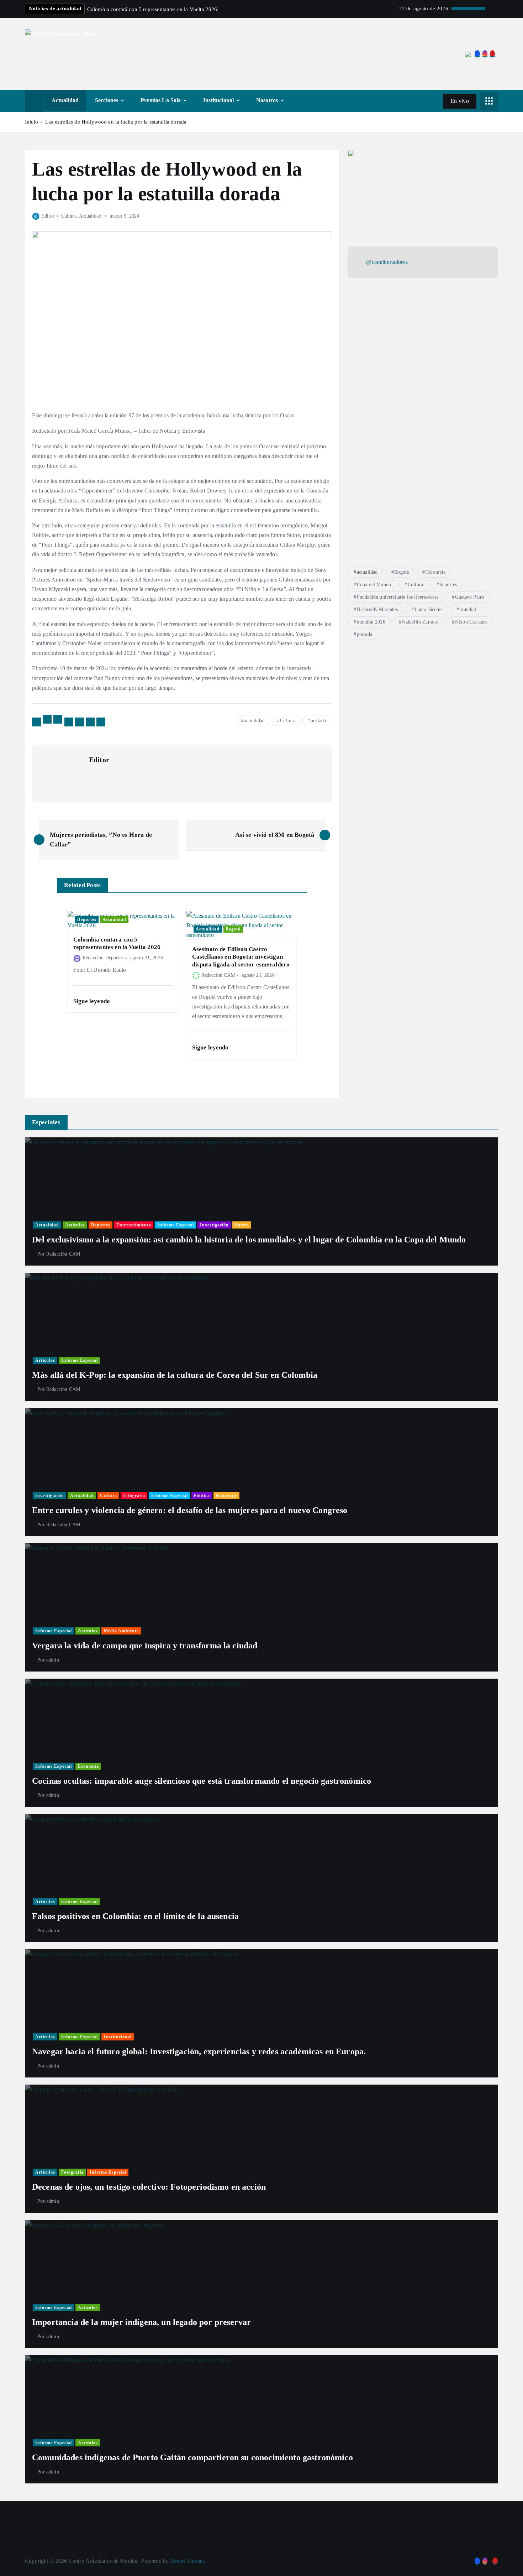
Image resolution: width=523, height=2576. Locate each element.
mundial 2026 (371, 622)
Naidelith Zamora (420, 622)
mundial (468, 609)
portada (318, 721)
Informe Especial (176, 1225)
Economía (88, 1766)
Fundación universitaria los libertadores (398, 597)
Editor (48, 216)
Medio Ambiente (121, 1631)
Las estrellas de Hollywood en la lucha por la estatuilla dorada (116, 122)
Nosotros (267, 100)
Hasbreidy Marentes (377, 609)
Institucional (218, 100)
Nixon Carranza (471, 622)
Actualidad (65, 100)
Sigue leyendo (92, 1001)
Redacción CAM (218, 975)
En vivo (460, 101)
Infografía (134, 1496)
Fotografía (72, 2172)
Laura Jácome (429, 609)
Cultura (69, 216)
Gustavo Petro (470, 597)
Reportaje (227, 1496)
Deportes (87, 919)
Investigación (214, 1225)
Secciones (107, 100)
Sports (242, 1225)
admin (53, 1660)
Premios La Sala (161, 100)
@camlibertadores (387, 262)
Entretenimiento (134, 1225)
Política (202, 1496)
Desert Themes (187, 2561)
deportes (448, 585)
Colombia (435, 572)
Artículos (75, 1225)
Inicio (31, 122)
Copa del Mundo (374, 585)
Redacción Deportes (103, 958)
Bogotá (233, 929)
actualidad (255, 721)
